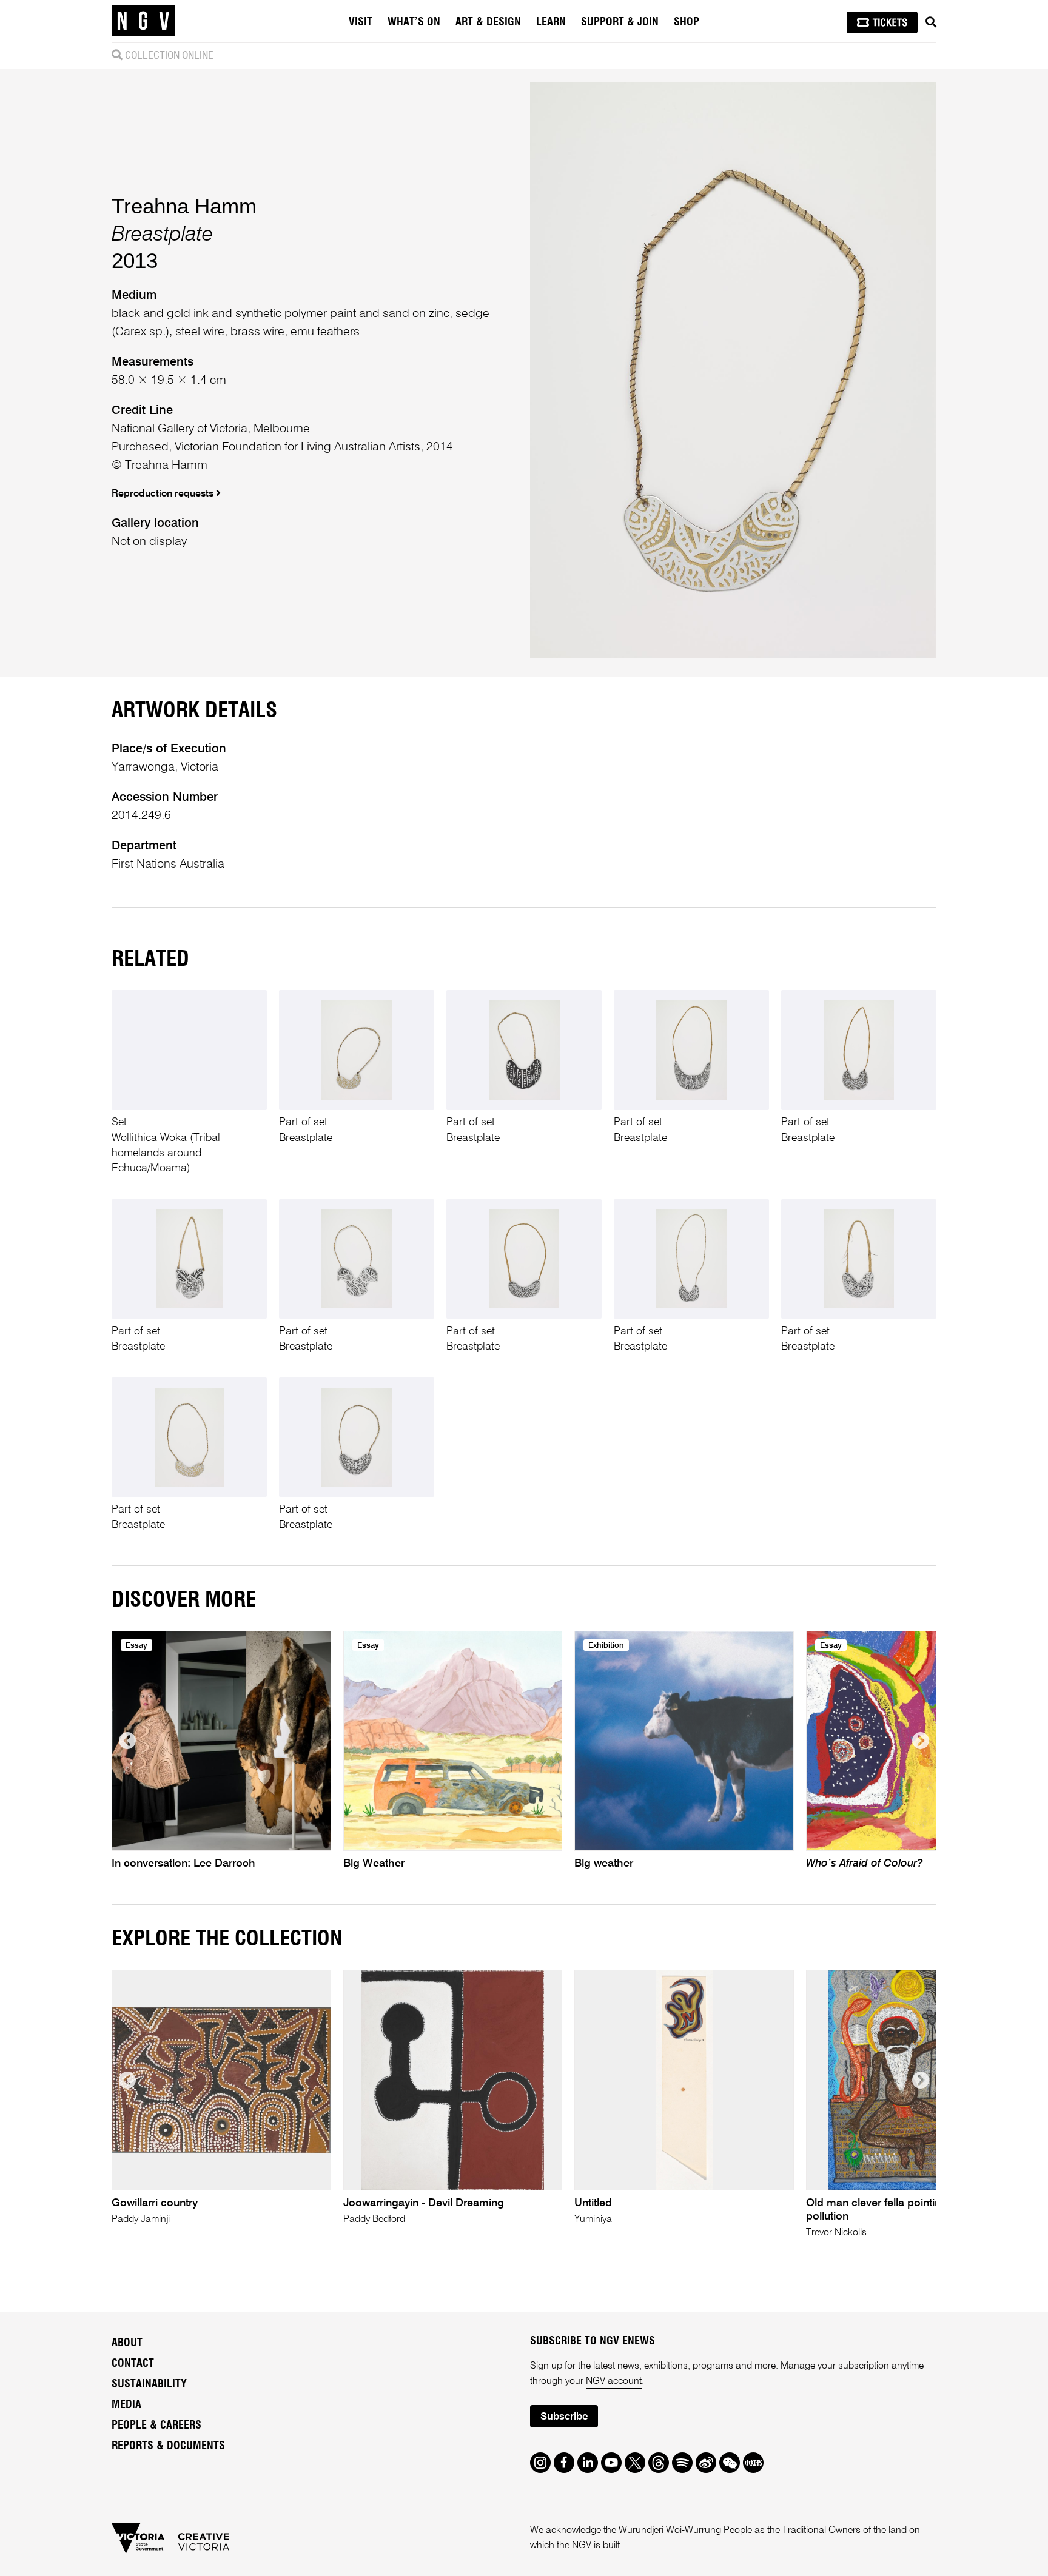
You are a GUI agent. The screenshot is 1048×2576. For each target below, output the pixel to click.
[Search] (931, 22)
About (127, 2343)
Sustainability (149, 2384)
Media (126, 2405)
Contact (133, 2364)
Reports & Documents (168, 2446)
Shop (687, 22)
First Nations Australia (168, 865)
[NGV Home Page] (143, 21)
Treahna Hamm (184, 206)
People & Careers (156, 2426)
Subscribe (564, 2417)
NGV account (614, 2381)
